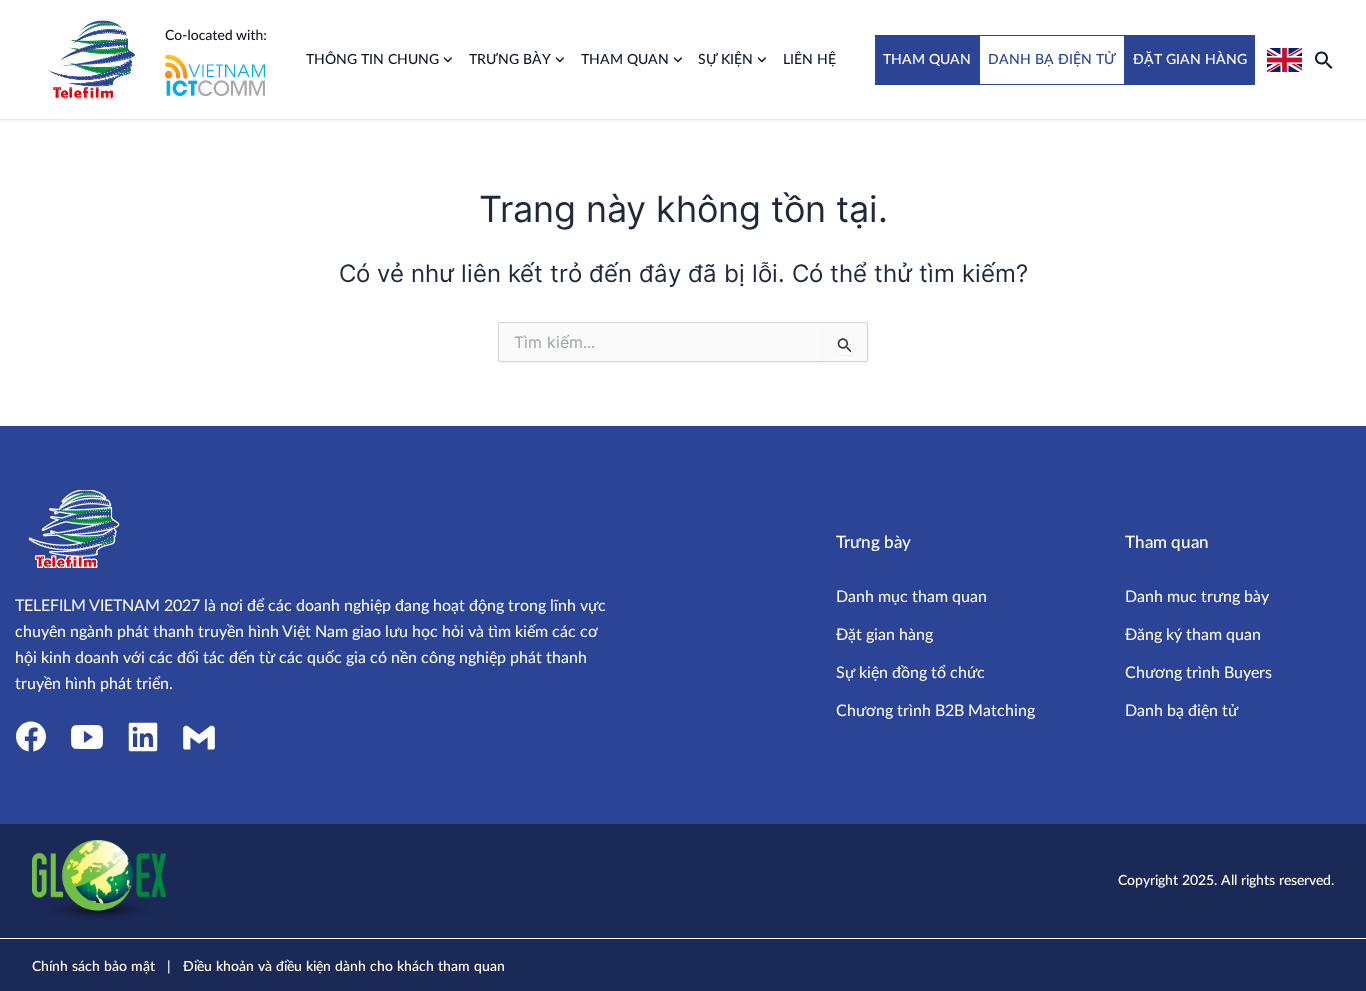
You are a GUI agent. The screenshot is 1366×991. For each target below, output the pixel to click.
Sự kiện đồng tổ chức (910, 673)
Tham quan (625, 60)
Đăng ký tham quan (1193, 635)
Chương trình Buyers (1198, 673)
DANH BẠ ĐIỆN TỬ (1052, 60)
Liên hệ (809, 60)
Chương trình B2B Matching (935, 711)
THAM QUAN (927, 60)
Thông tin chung (372, 60)
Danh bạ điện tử (1181, 711)
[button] (1324, 60)
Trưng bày (510, 60)
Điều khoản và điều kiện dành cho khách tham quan (344, 967)
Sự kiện (725, 60)
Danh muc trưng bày (1197, 597)
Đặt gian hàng (884, 635)
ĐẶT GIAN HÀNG (1190, 60)
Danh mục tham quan (911, 597)
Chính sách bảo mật (93, 967)
